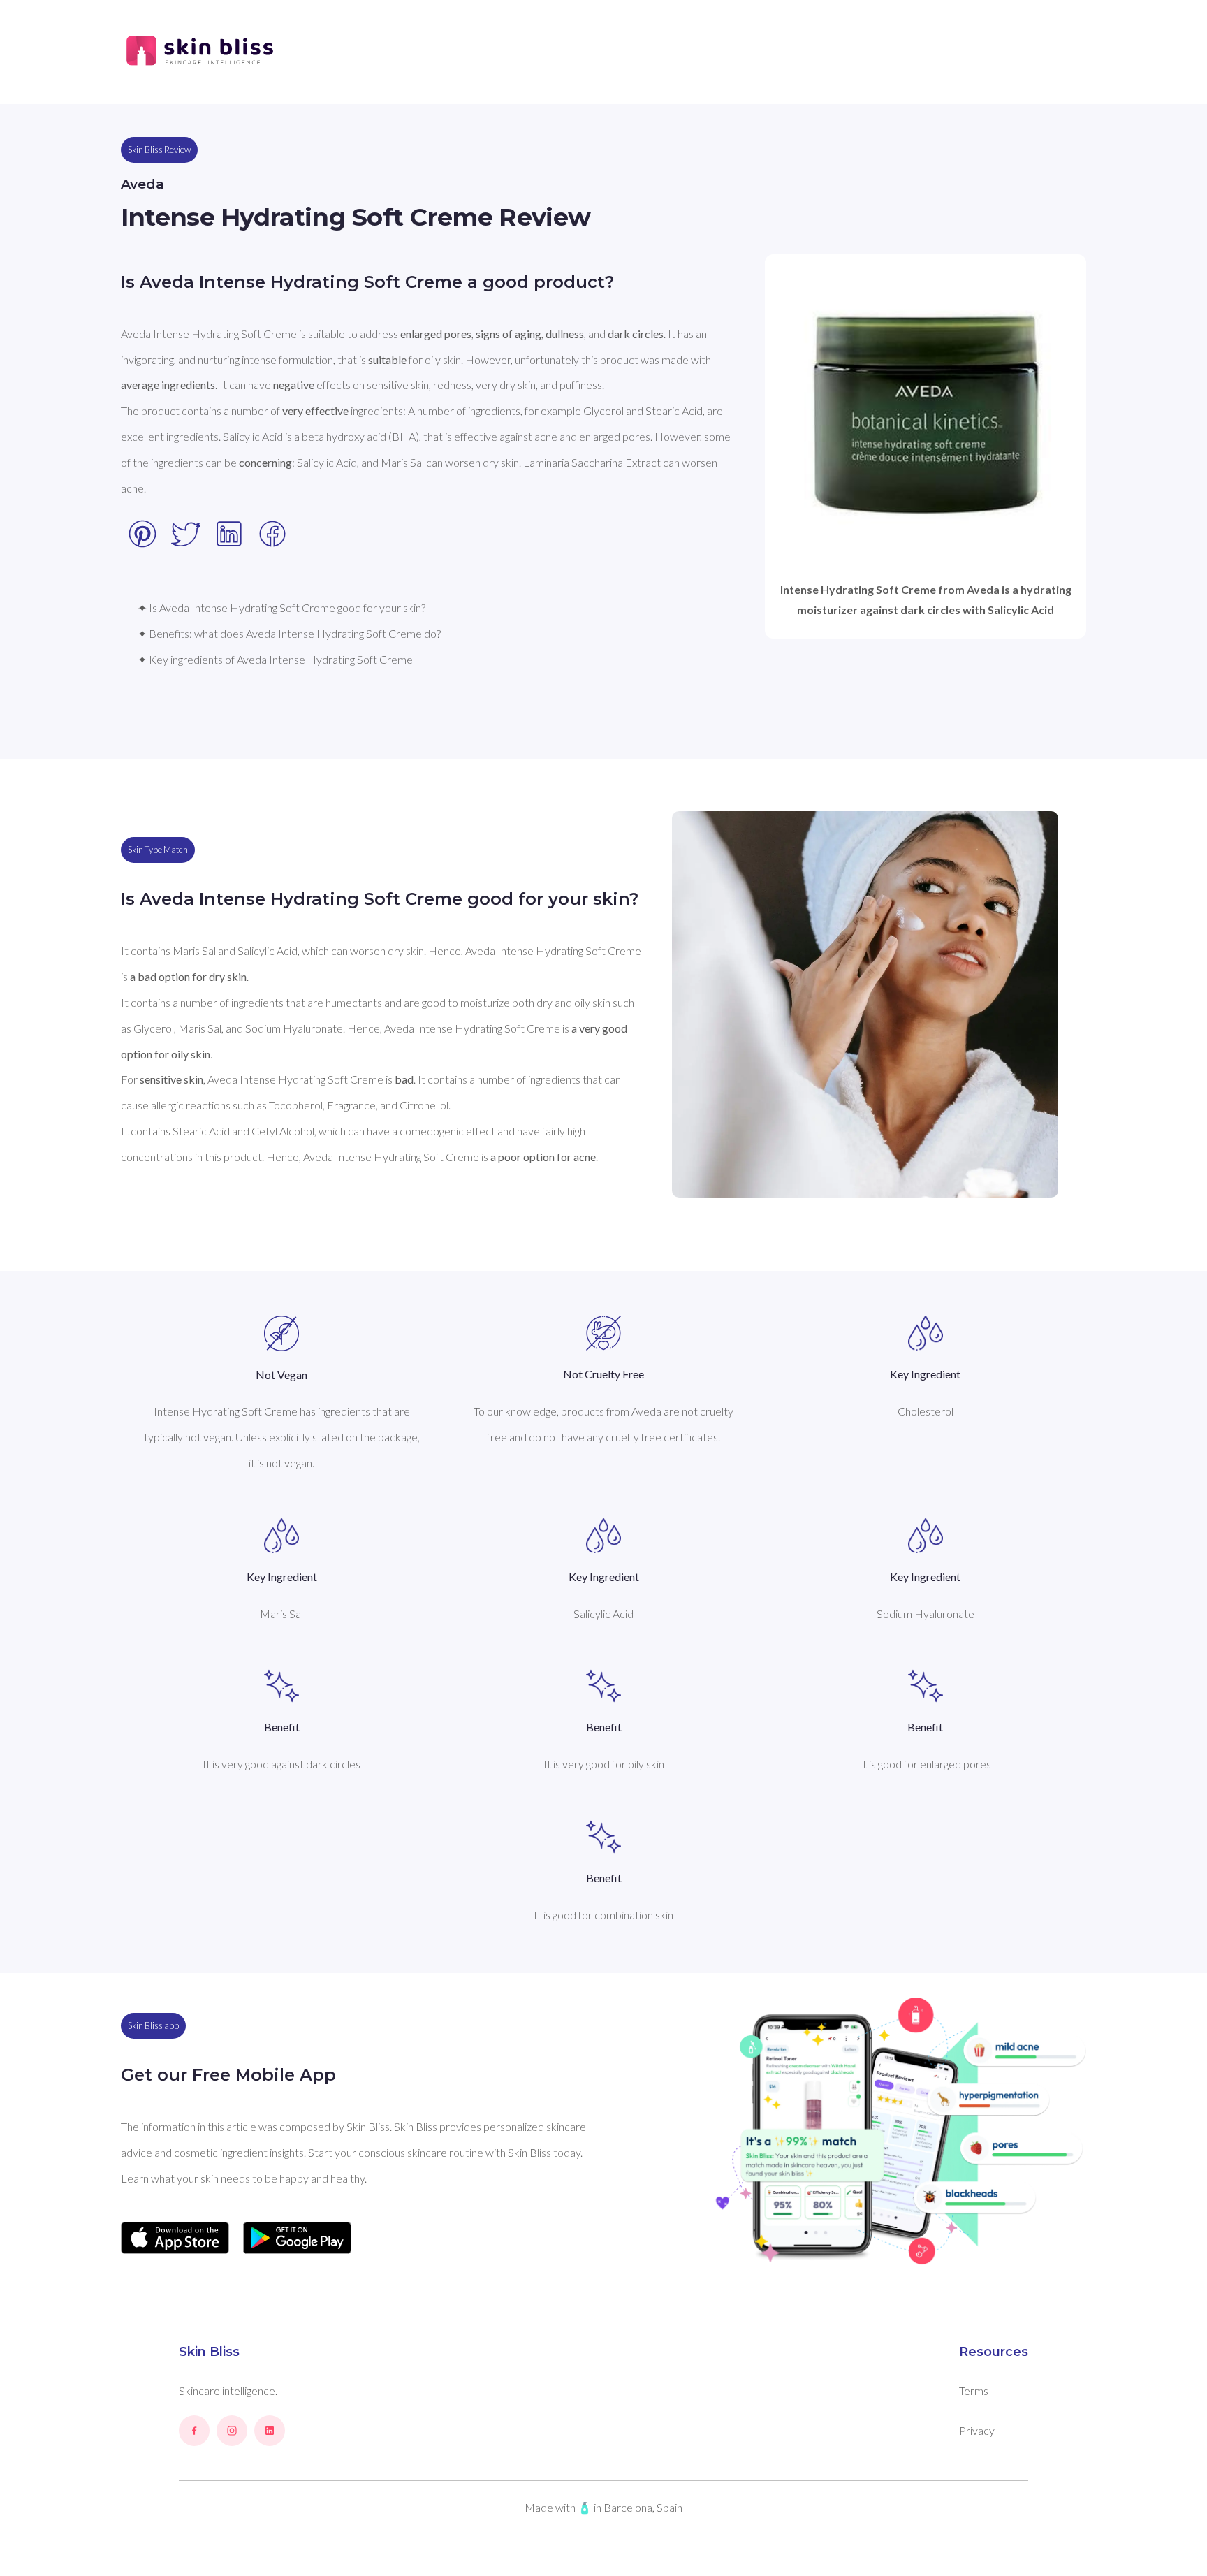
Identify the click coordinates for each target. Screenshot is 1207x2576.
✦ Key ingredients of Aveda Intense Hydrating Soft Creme (275, 659)
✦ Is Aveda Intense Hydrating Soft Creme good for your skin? (281, 607)
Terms (974, 2391)
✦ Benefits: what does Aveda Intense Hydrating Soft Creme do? (289, 633)
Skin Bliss (209, 2352)
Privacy (977, 2430)
